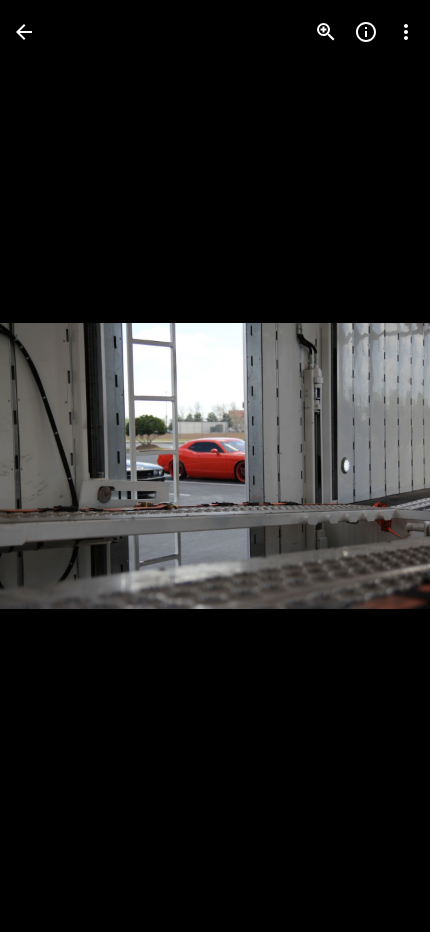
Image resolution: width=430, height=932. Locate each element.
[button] (56, 466)
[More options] (406, 32)
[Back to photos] (24, 32)
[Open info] (366, 32)
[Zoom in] (326, 32)
